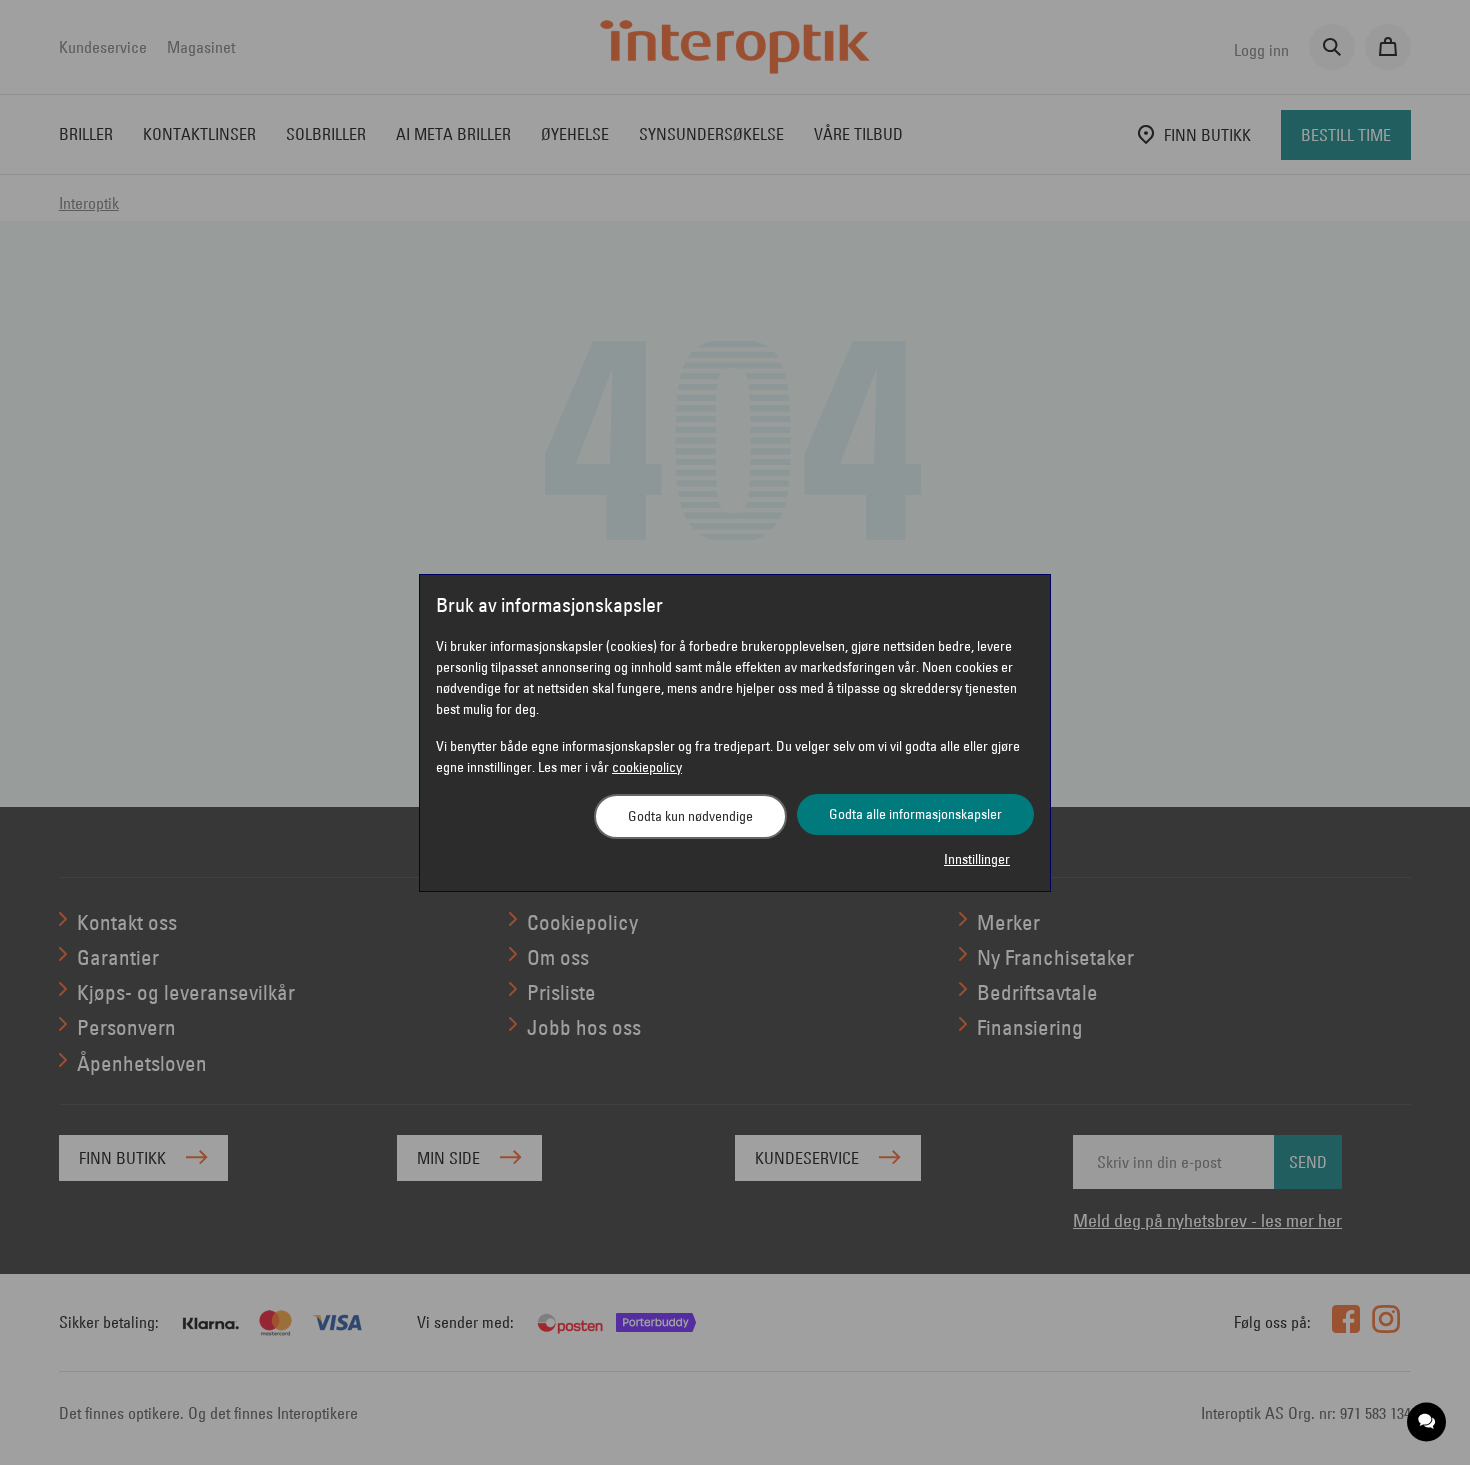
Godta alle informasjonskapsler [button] (915, 814)
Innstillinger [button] (977, 859)
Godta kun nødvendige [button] (690, 816)
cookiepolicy (647, 767)
